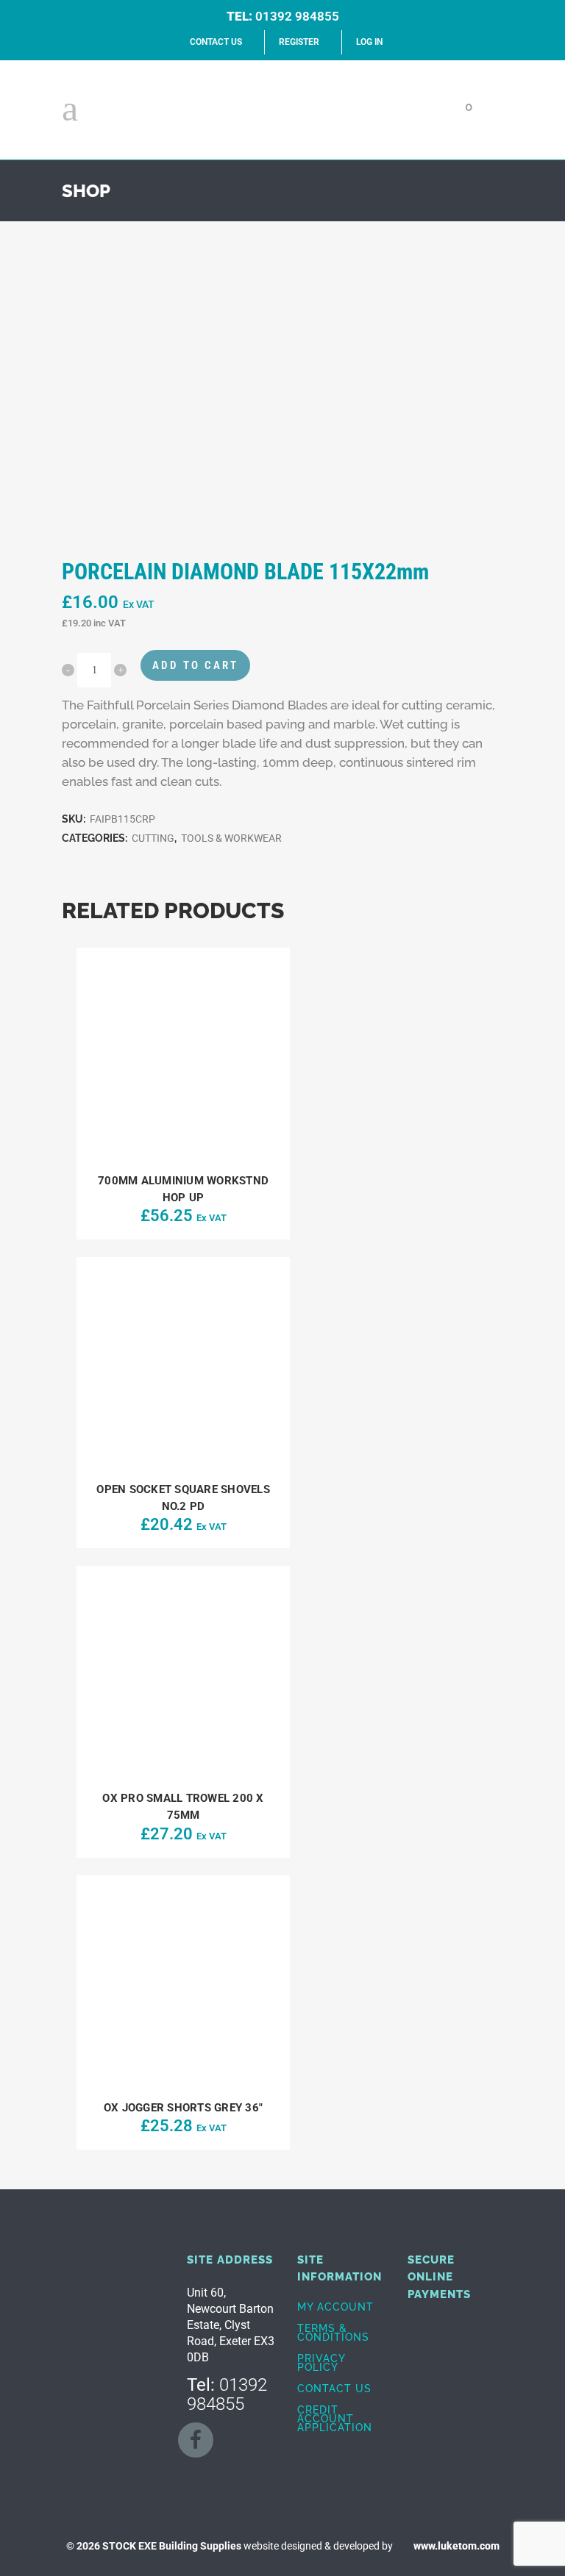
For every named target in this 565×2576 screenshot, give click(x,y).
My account (335, 2307)
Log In (369, 42)
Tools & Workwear (231, 838)
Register (299, 42)
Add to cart (195, 665)
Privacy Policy (321, 2363)
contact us (216, 42)
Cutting (153, 838)
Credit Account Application (335, 2419)
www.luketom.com (456, 2546)
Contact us (334, 2389)
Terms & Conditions (333, 2333)
